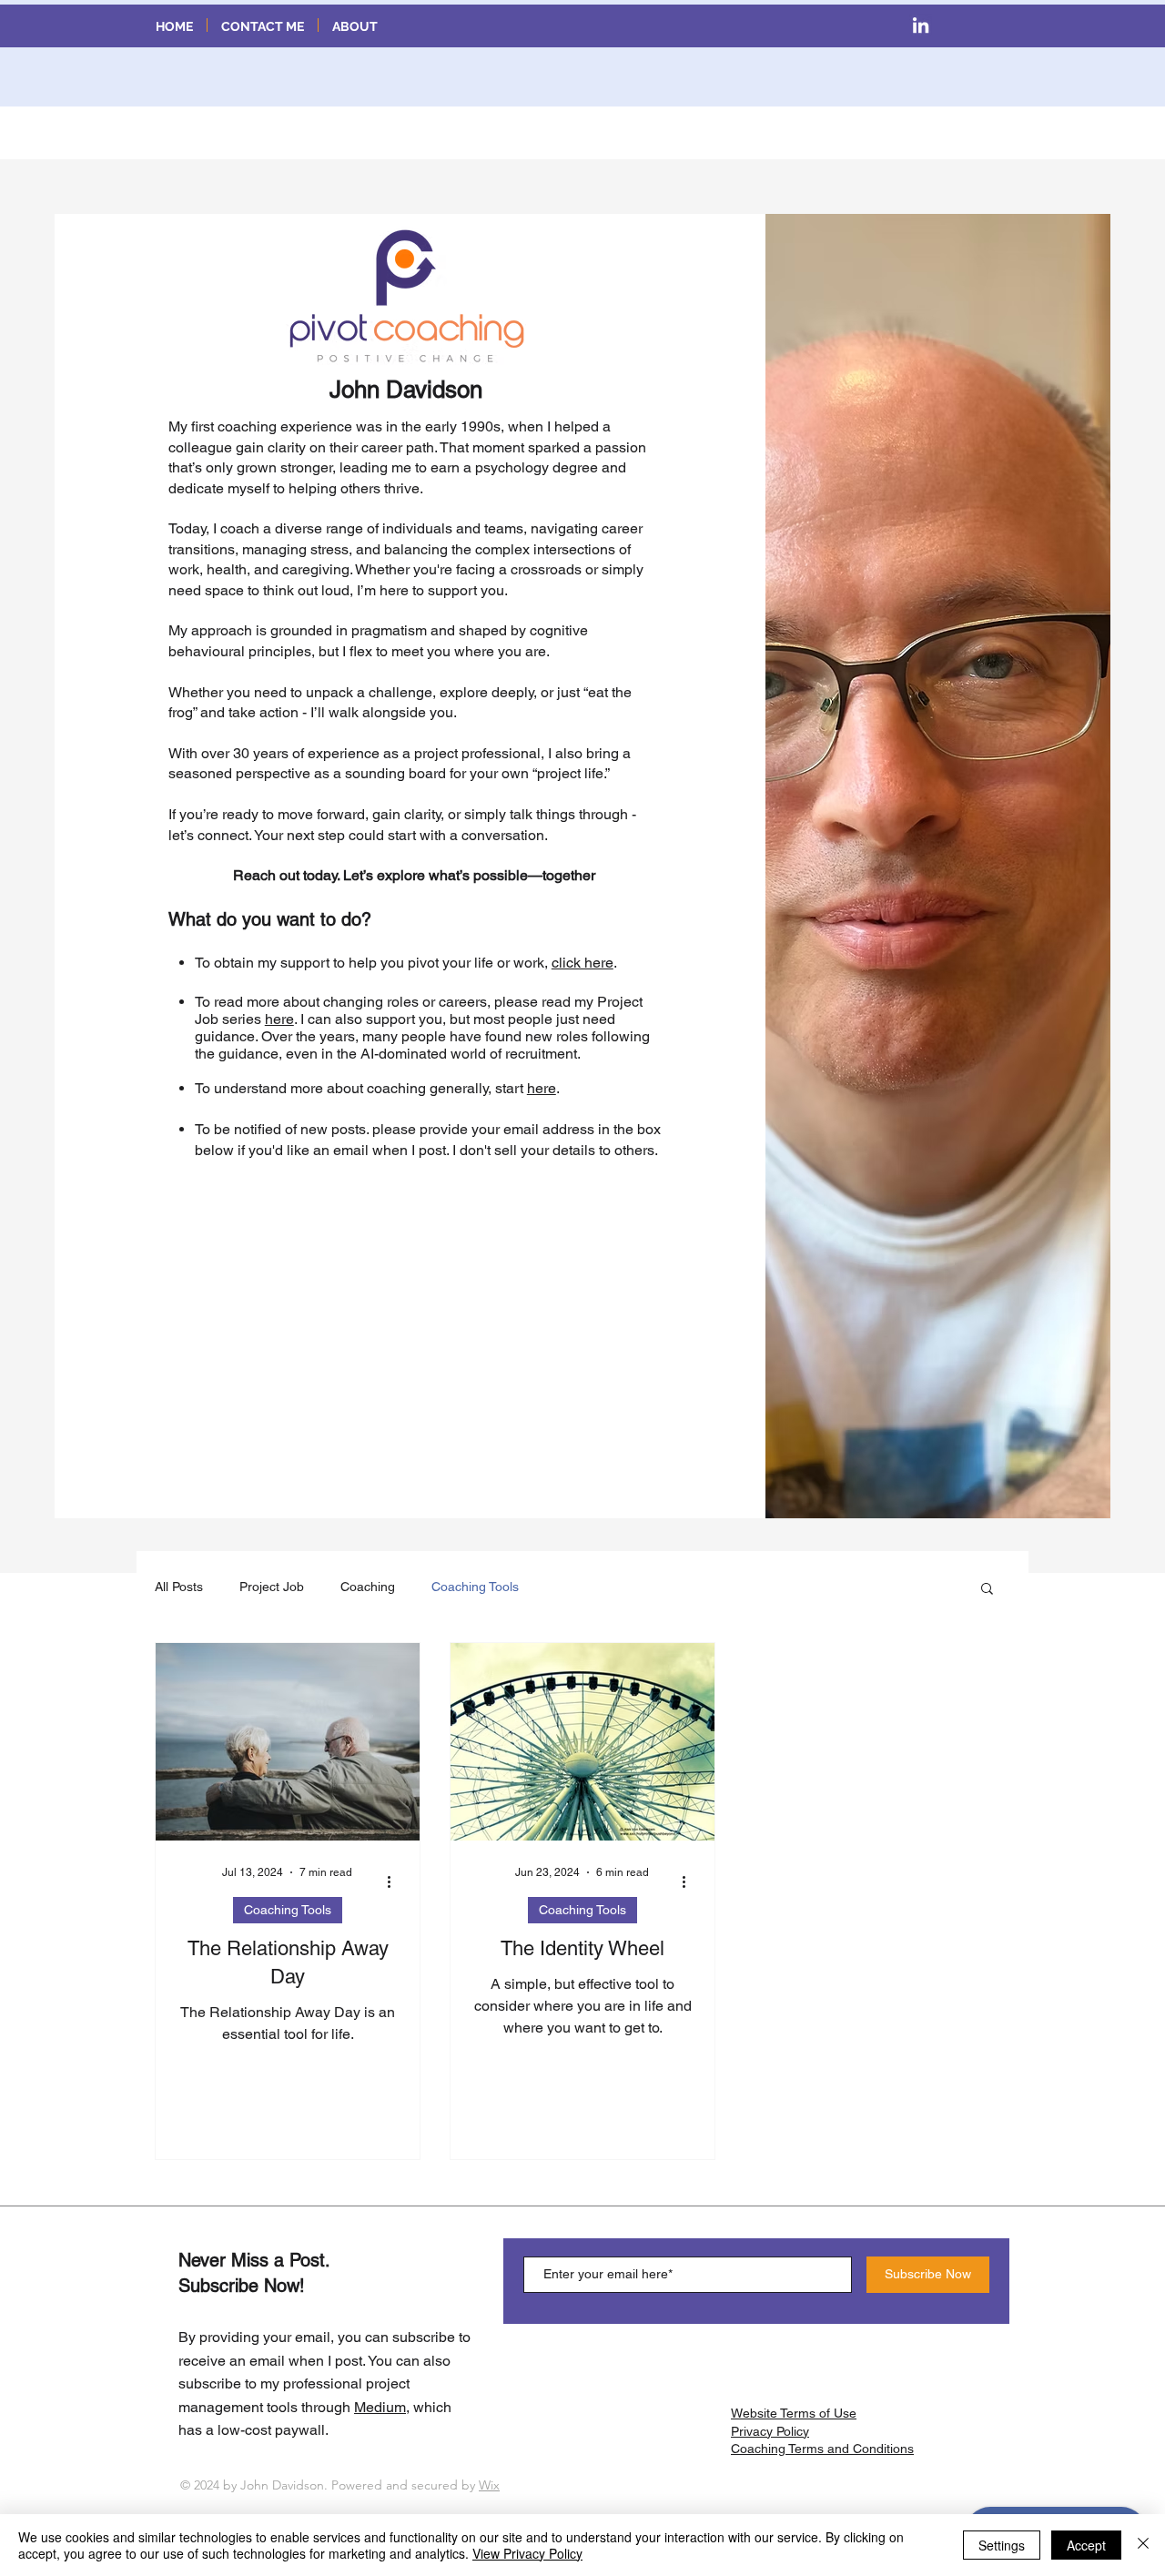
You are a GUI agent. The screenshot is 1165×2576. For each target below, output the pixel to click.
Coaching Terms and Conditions (822, 2449)
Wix (489, 2485)
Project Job (272, 1587)
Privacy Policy (770, 2431)
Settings (1002, 2545)
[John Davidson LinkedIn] (921, 25)
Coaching (368, 1587)
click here (582, 963)
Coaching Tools (475, 1587)
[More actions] (395, 1881)
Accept (1086, 2545)
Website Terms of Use (794, 2413)
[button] (987, 1590)
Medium (380, 2407)
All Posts (179, 1587)
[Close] (1143, 2545)
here (279, 1019)
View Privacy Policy (527, 2553)
